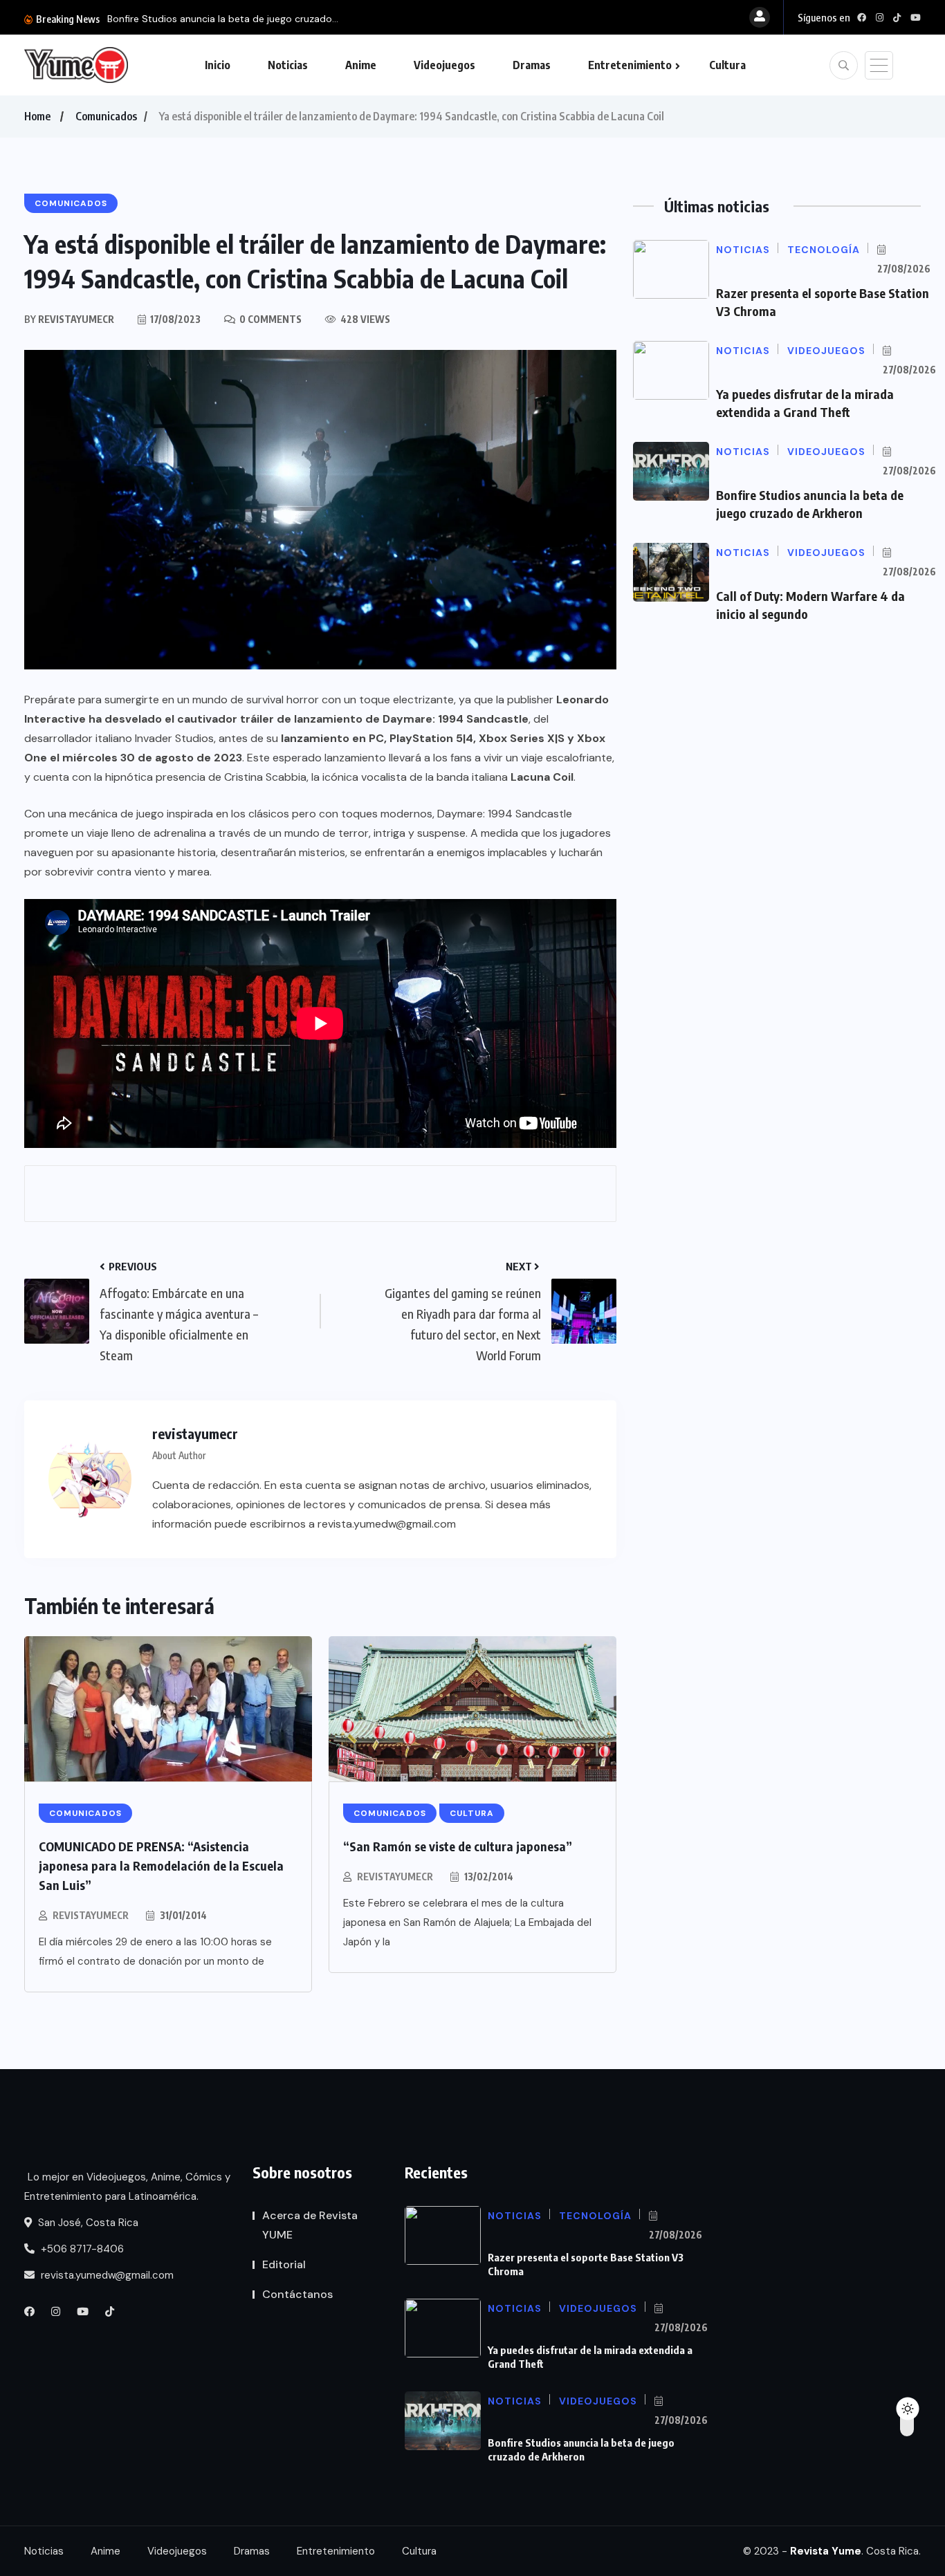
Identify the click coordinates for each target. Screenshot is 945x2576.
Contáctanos (297, 2294)
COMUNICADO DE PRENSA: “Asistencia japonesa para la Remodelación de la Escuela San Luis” (161, 1865)
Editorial (284, 2264)
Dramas (532, 65)
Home (37, 116)
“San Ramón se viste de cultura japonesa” (458, 1846)
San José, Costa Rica (87, 2223)
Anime (361, 65)
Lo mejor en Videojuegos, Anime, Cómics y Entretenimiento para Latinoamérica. (127, 2187)
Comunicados (106, 116)
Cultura (727, 65)
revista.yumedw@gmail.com (106, 2275)
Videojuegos (444, 65)
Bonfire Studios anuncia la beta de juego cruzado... (223, 19)
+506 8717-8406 (81, 2249)
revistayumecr (91, 1915)
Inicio (218, 65)
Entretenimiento (630, 65)
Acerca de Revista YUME (310, 2225)
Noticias (288, 65)
